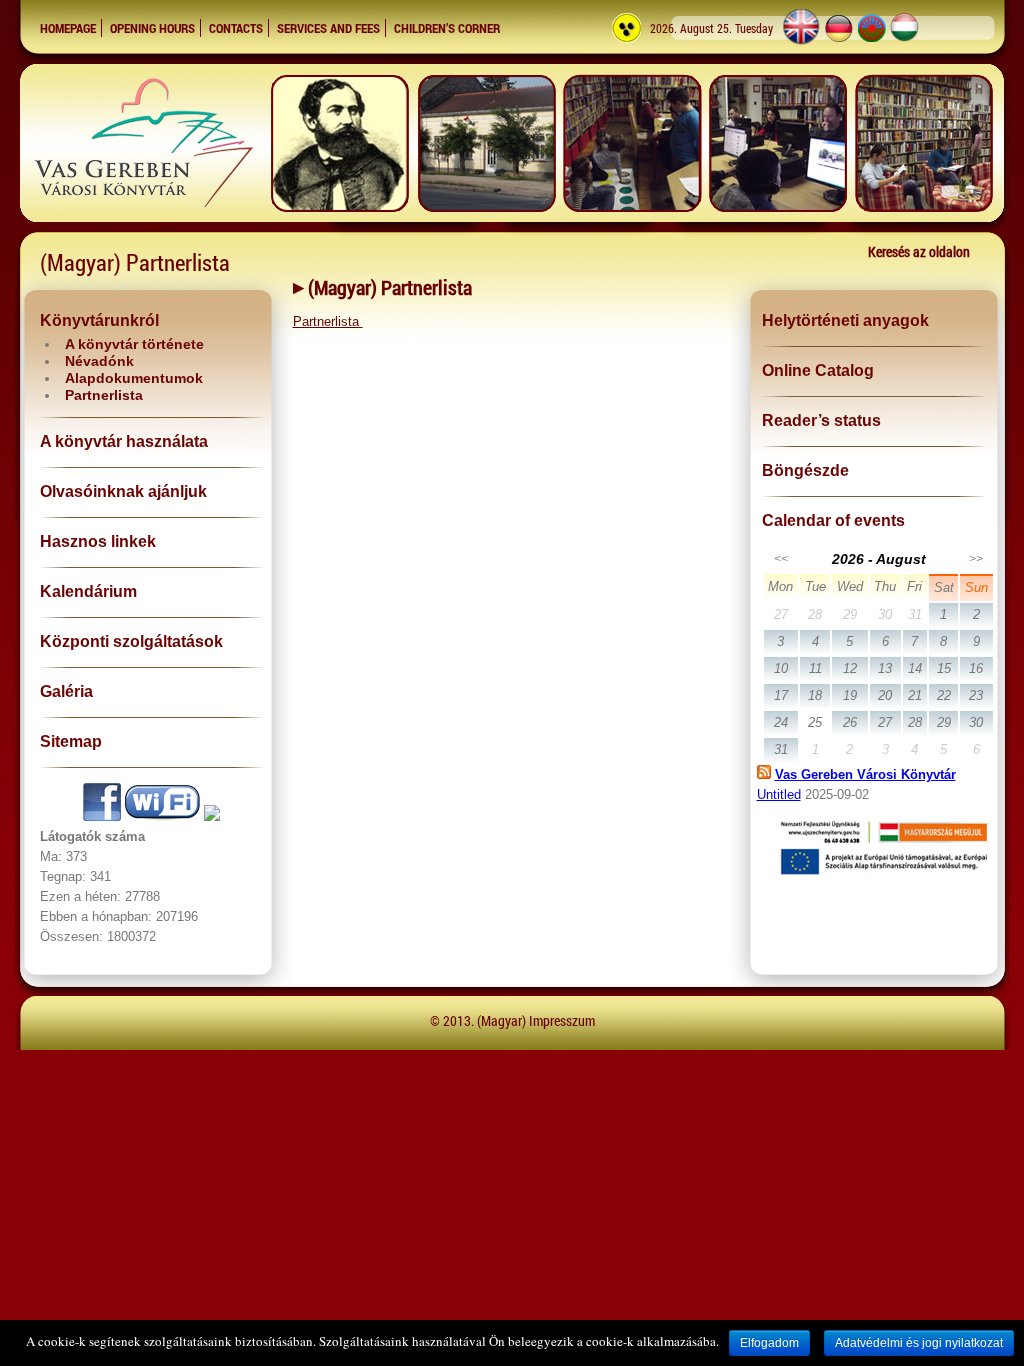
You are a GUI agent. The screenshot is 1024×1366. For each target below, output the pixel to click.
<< (781, 559)
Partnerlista (328, 321)
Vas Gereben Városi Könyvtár (865, 774)
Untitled (779, 794)
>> (976, 559)
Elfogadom (769, 1343)
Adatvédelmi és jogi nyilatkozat (919, 1343)
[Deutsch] (839, 42)
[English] (801, 42)
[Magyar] (905, 42)
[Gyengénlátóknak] (627, 42)
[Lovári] (872, 42)
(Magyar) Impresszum (536, 1020)
